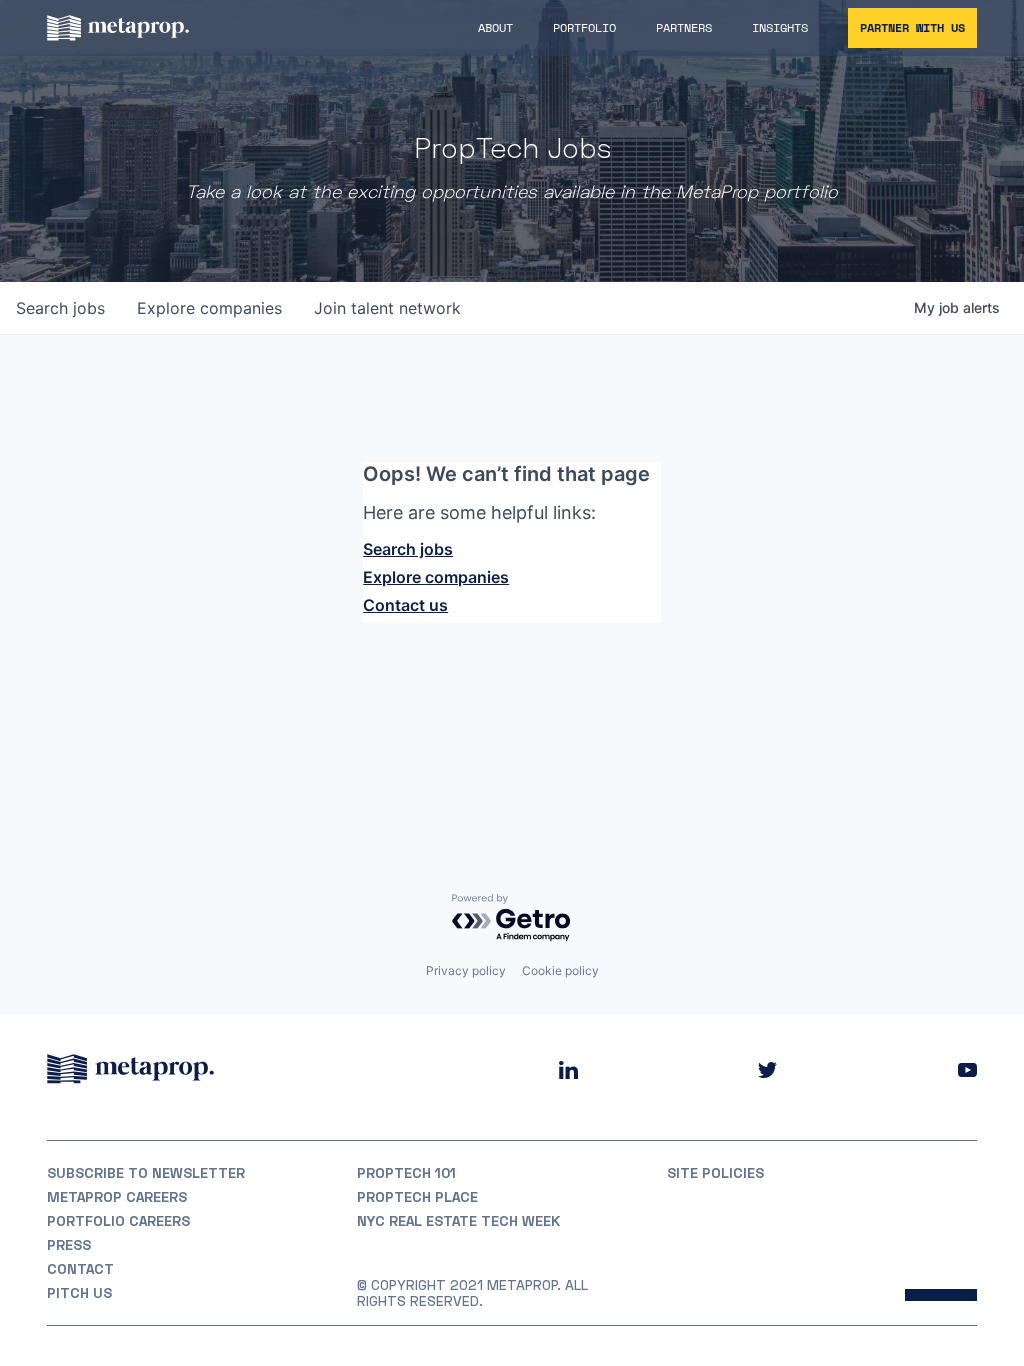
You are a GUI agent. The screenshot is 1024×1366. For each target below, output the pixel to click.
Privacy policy (466, 970)
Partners (684, 28)
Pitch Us (79, 1293)
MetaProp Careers (117, 1197)
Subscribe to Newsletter (146, 1173)
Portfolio (584, 28)
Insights (780, 28)
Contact (80, 1269)
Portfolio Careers (118, 1221)
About (495, 28)
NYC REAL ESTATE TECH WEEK (458, 1221)
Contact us (405, 605)
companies (209, 308)
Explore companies (436, 577)
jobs (60, 308)
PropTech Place (417, 1197)
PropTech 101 (406, 1173)
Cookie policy (560, 970)
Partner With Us (912, 27)
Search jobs (408, 549)
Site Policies (715, 1173)
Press (69, 1245)
